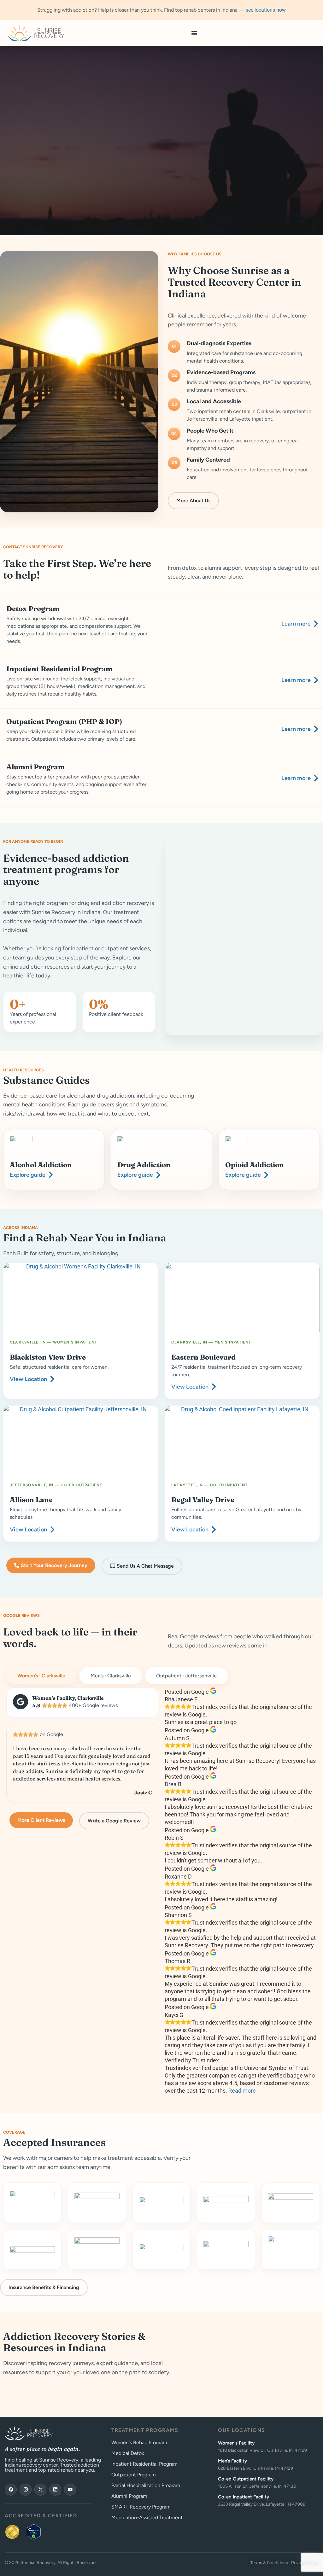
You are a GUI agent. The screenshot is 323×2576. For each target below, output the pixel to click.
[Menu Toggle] (194, 33)
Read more (242, 2091)
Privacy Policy (305, 2563)
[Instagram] (26, 2490)
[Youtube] (70, 2490)
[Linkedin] (55, 2490)
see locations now (266, 10)
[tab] (41, 1676)
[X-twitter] (40, 2490)
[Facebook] (11, 2490)
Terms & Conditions (269, 2563)
